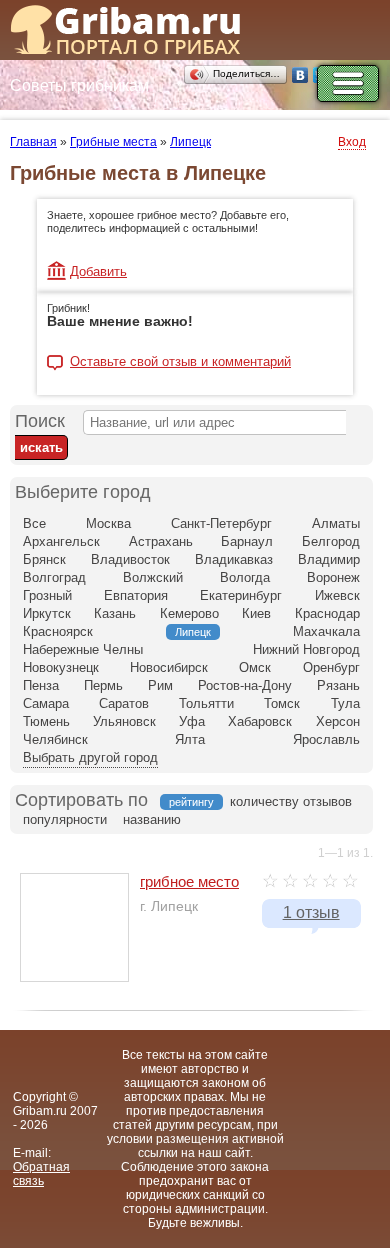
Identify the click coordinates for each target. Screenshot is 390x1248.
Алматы (336, 523)
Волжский (153, 577)
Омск (255, 667)
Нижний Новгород (306, 649)
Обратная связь (41, 1174)
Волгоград (54, 577)
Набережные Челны (83, 649)
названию (152, 819)
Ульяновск (124, 721)
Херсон (338, 721)
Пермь (103, 685)
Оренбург (331, 667)
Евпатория (136, 595)
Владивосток (130, 559)
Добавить (98, 271)
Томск (282, 703)
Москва (108, 523)
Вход (352, 142)
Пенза (41, 685)
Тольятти (206, 703)
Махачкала (326, 631)
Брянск (44, 559)
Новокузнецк (61, 667)
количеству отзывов (291, 801)
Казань (115, 613)
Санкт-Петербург (221, 523)
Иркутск (47, 613)
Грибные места (113, 142)
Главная (33, 142)
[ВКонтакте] (300, 75)
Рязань (338, 685)
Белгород (331, 541)
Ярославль (326, 739)
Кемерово (189, 613)
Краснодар (327, 613)
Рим (160, 685)
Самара (46, 703)
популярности (65, 819)
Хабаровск (260, 721)
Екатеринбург (241, 595)
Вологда (245, 577)
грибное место (189, 881)
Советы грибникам (79, 85)
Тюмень (46, 721)
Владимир (329, 559)
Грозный (47, 595)
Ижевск (337, 595)
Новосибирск (169, 667)
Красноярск (58, 631)
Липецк (190, 142)
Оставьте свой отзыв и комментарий (180, 362)
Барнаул (247, 541)
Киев (256, 613)
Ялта (190, 739)
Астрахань (161, 541)
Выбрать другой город (90, 757)
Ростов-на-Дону (245, 685)
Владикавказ (234, 559)
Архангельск (61, 541)
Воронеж (333, 577)
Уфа (192, 721)
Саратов (124, 703)
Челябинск (55, 739)
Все (34, 523)
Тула (345, 703)
